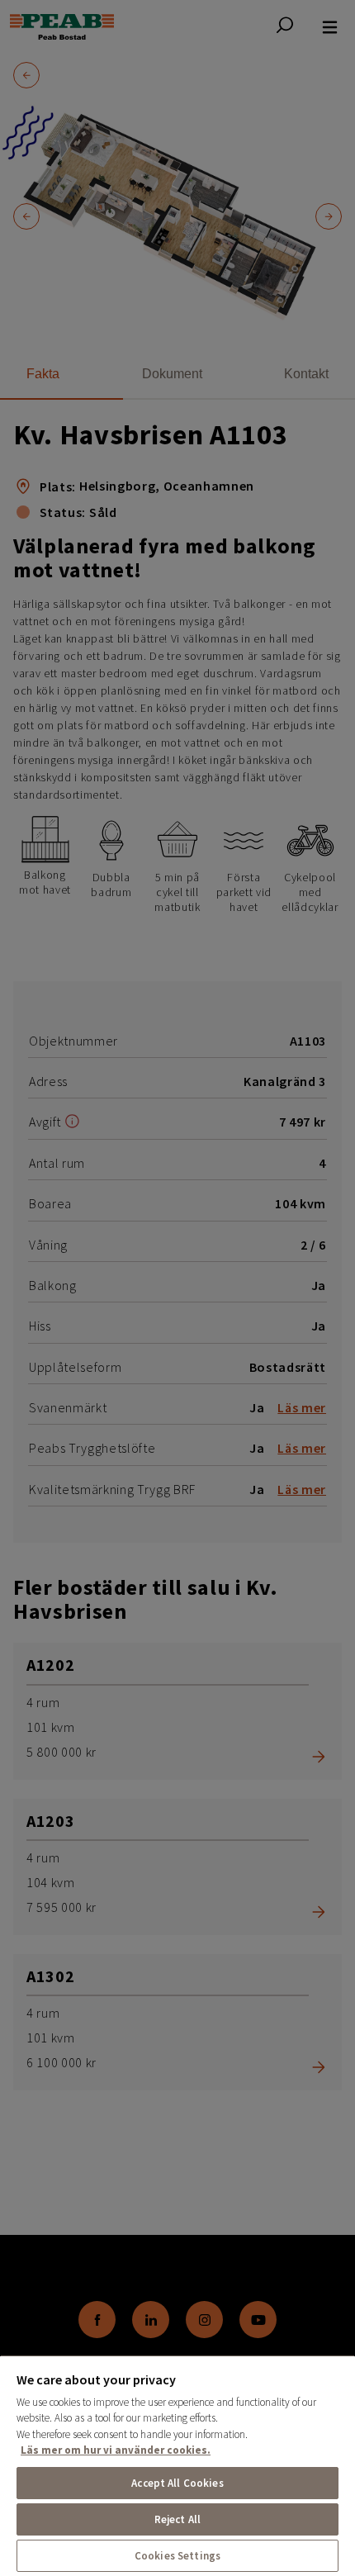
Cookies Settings (177, 2556)
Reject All (177, 2519)
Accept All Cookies (177, 2483)
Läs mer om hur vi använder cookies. (116, 2450)
